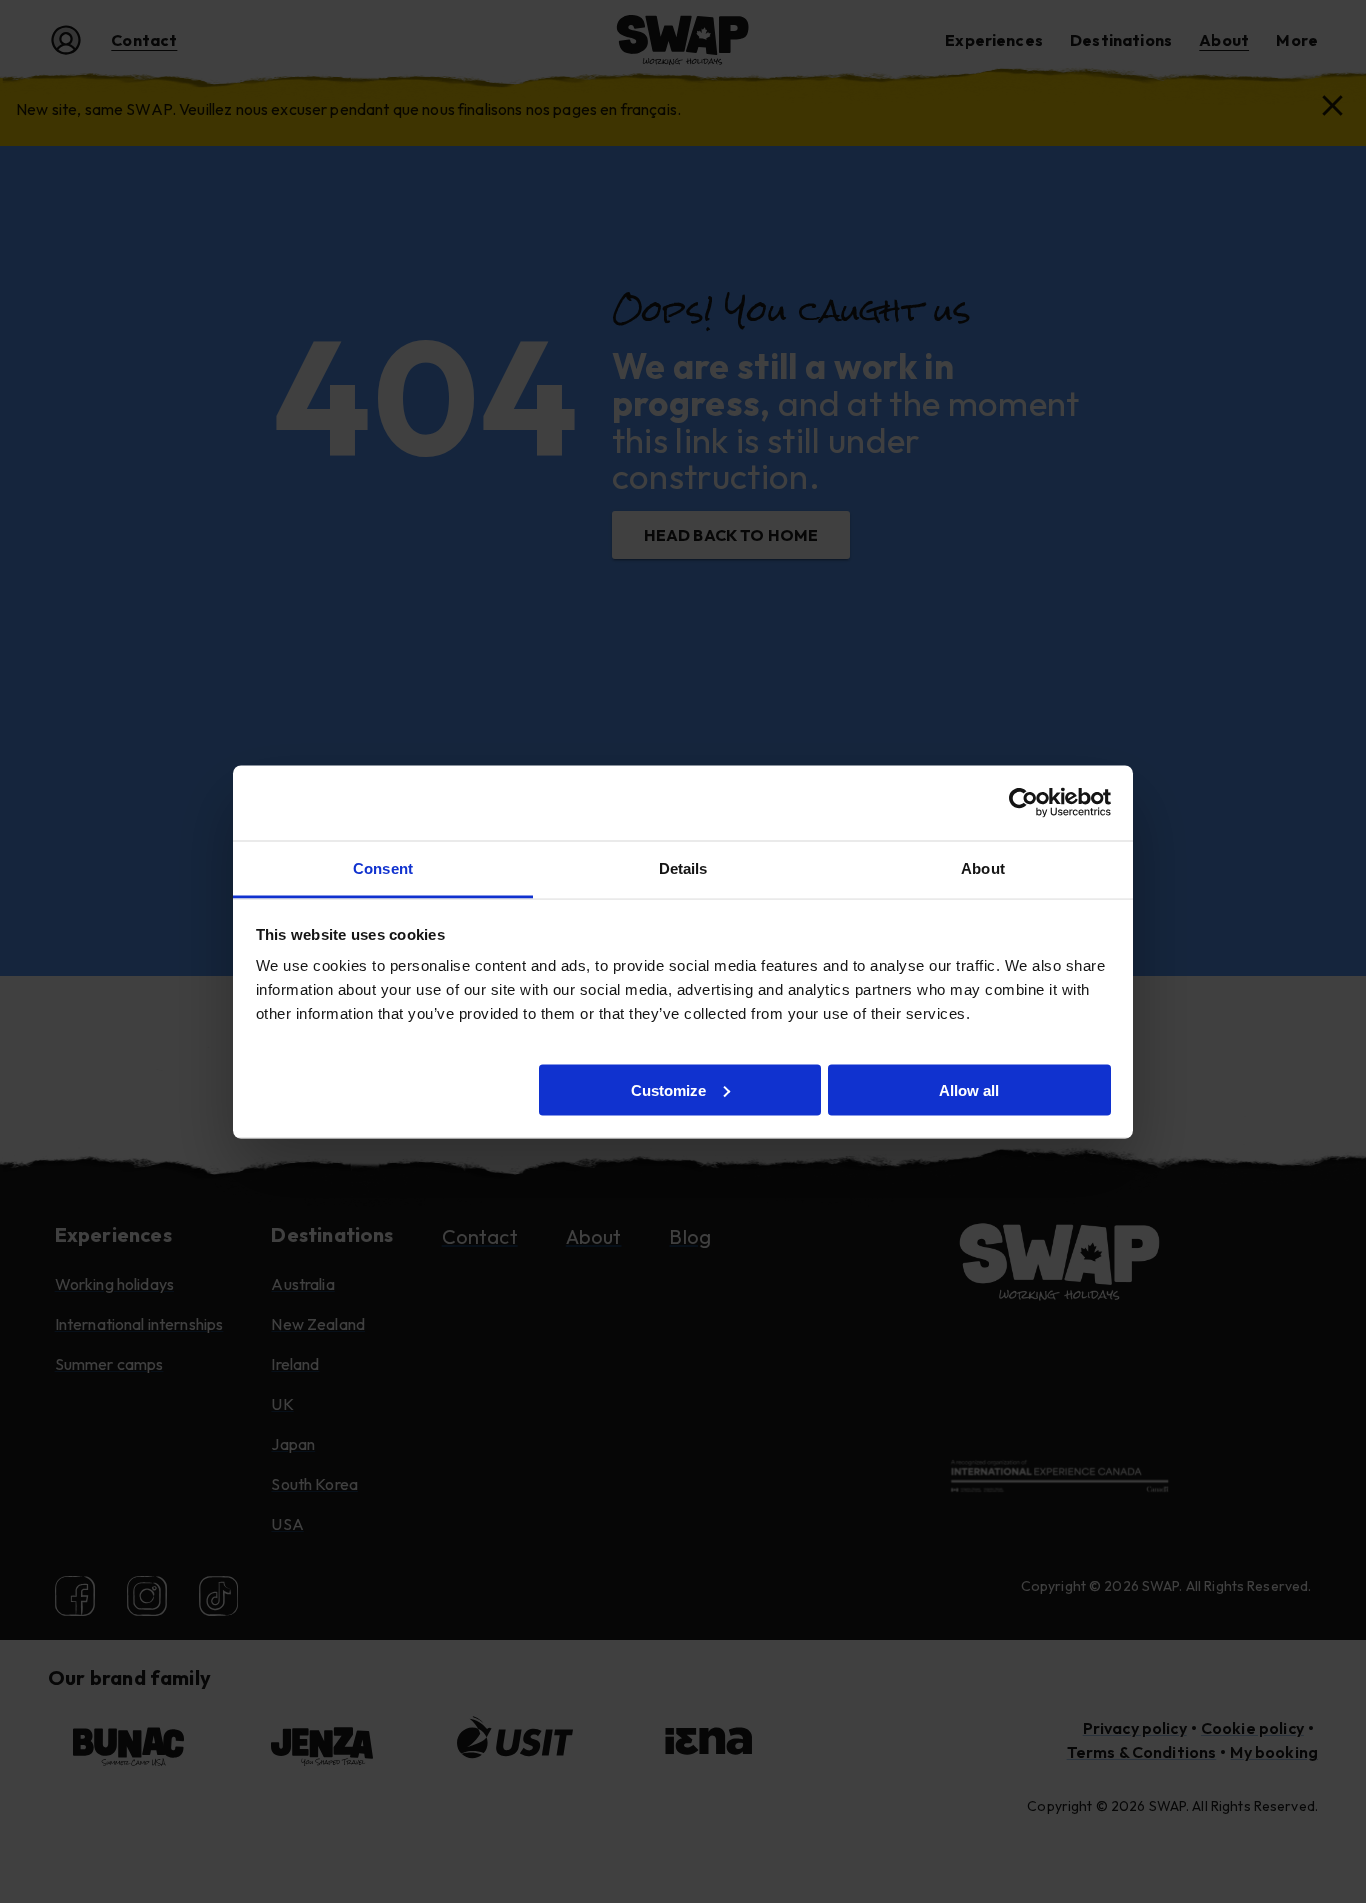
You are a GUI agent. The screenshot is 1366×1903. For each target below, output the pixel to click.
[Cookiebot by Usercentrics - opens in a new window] (1023, 803)
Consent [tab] (383, 867)
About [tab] (983, 867)
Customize (668, 1089)
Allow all (969, 1089)
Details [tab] (683, 867)
